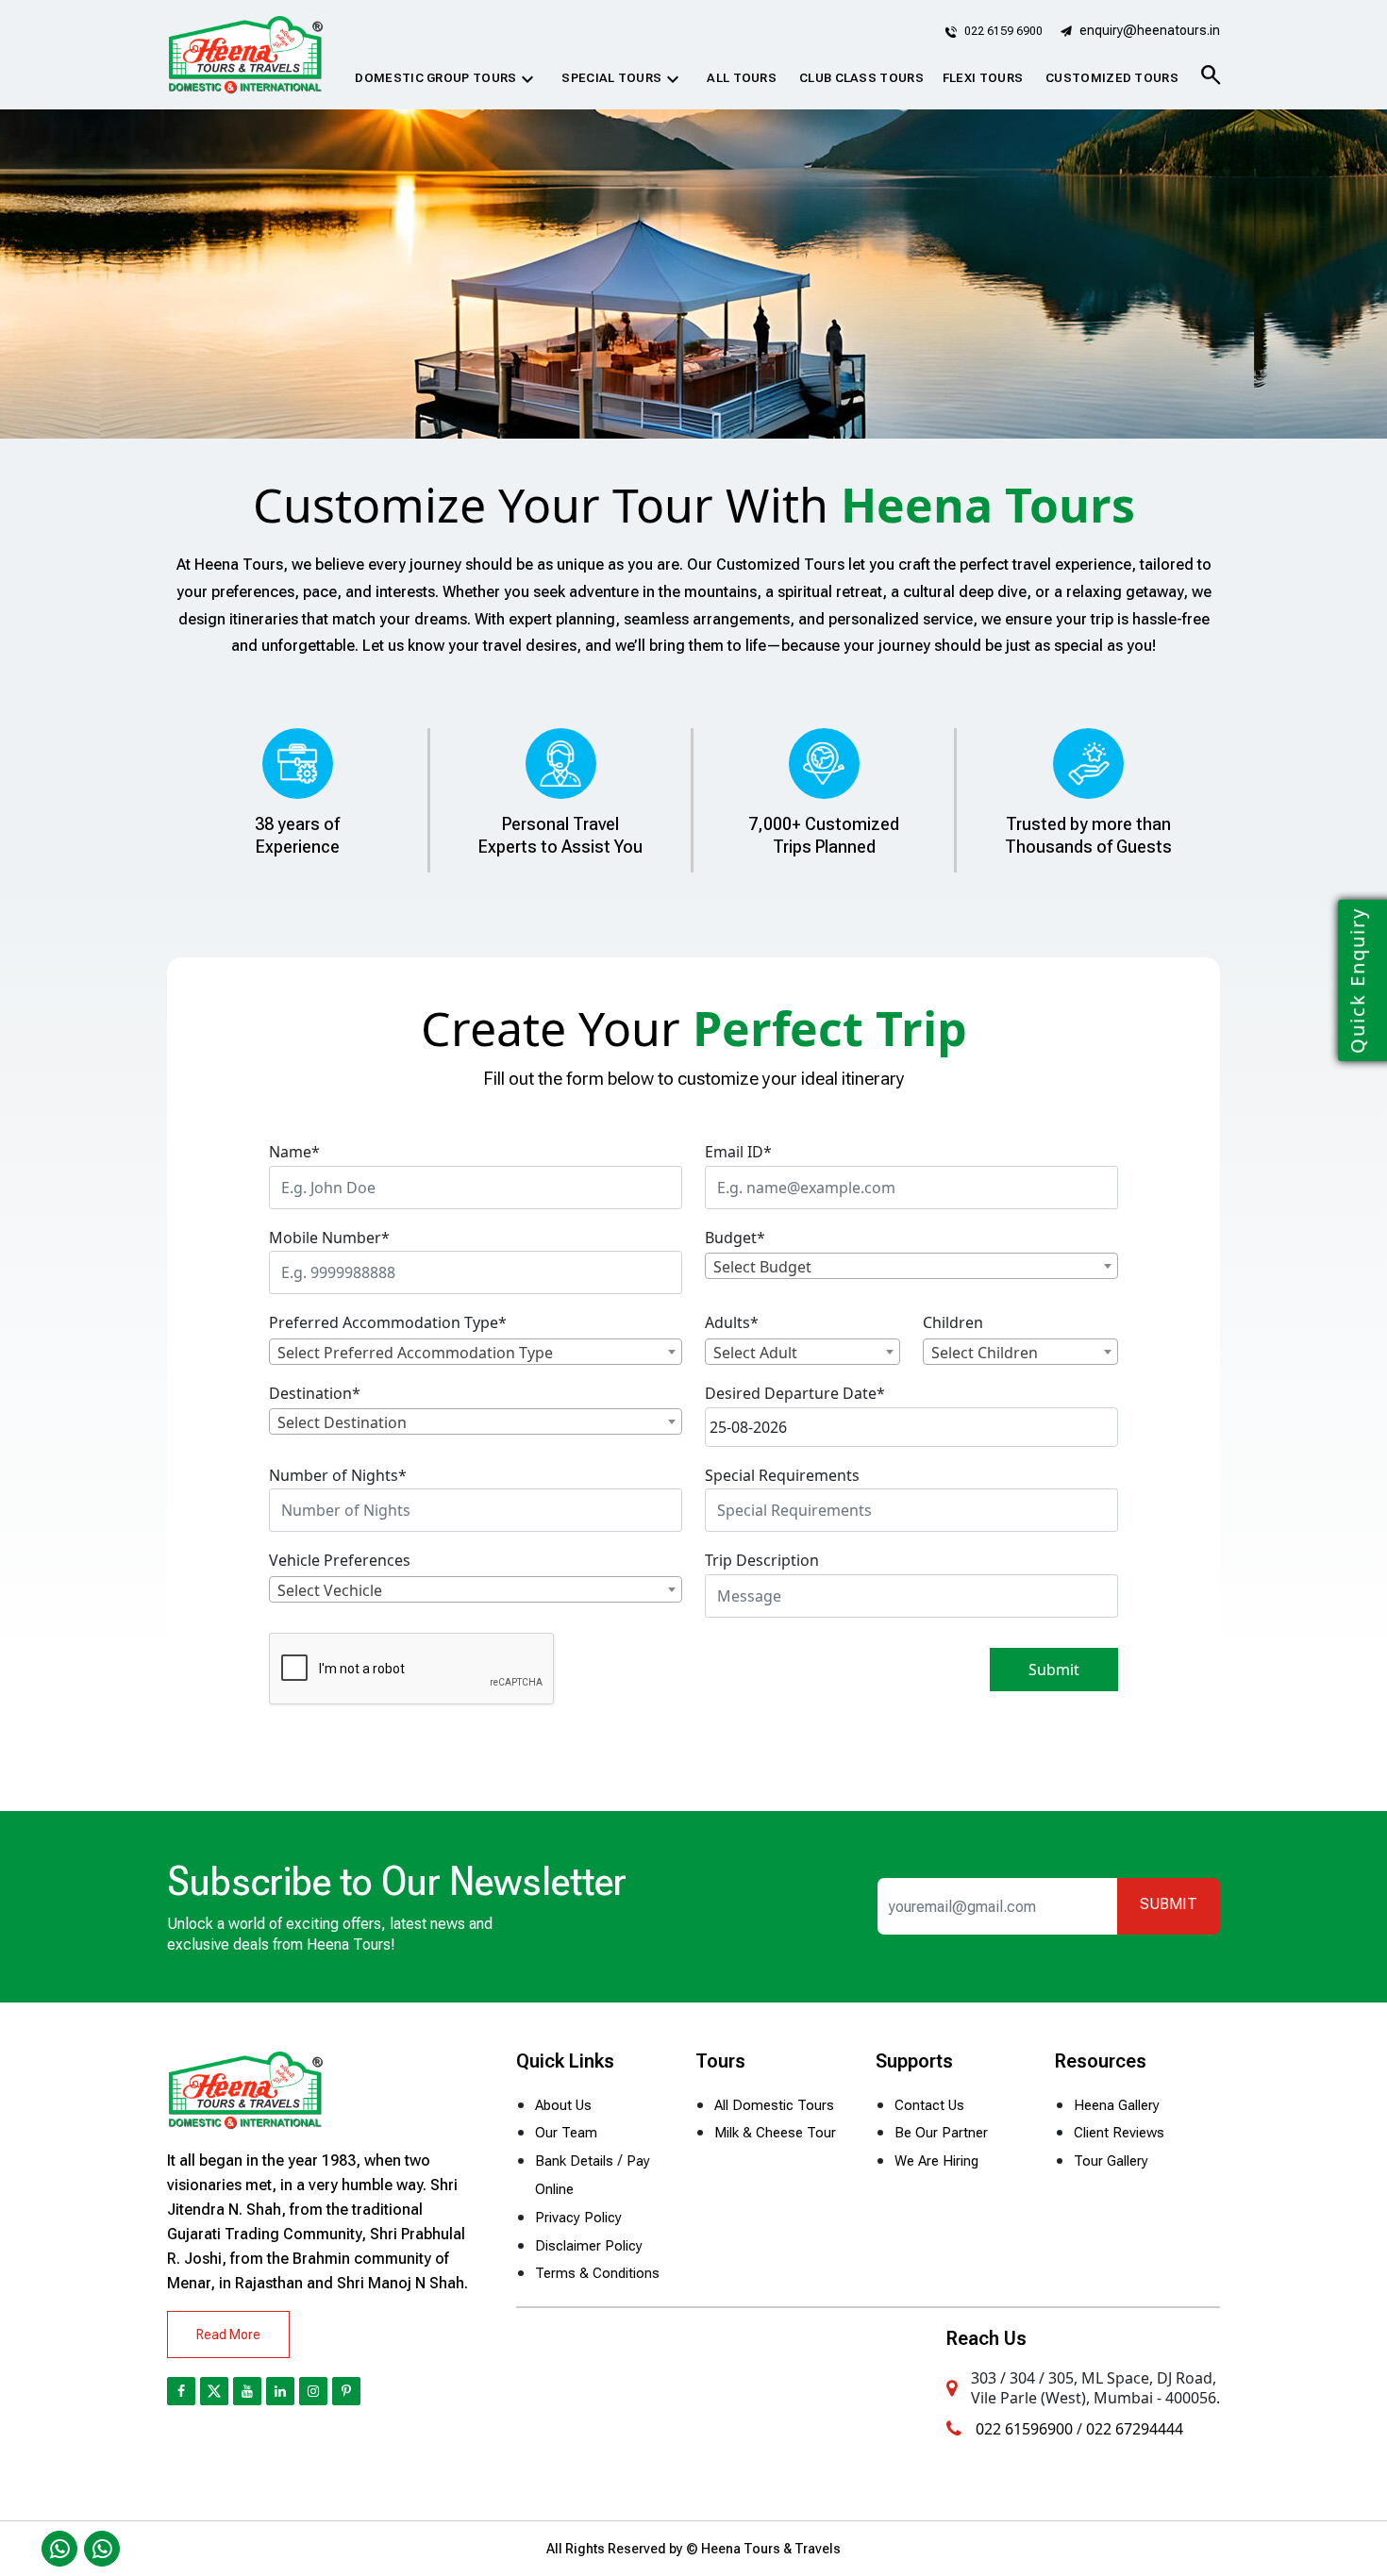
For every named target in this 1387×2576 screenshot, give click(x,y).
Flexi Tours (983, 78)
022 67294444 (1135, 2429)
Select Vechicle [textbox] (330, 1590)
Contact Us (929, 2105)
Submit (1054, 1670)
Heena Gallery (1117, 2105)
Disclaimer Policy (589, 2246)
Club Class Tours (861, 78)
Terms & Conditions (597, 2273)
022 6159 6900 (1002, 31)
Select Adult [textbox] (755, 1353)
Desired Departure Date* (795, 1393)
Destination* (315, 1393)
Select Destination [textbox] (342, 1422)
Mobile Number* (329, 1238)
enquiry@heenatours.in (1150, 30)
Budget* (735, 1238)
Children (953, 1322)
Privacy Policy (578, 2218)
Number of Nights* (338, 1475)
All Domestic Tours (774, 2105)
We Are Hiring (936, 2161)
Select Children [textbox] (985, 1353)
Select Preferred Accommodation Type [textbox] (415, 1353)
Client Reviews (1119, 2133)
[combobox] (911, 1266)
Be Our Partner (941, 2133)
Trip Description (762, 1560)
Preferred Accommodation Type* (388, 1322)
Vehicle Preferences (340, 1560)
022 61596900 (1024, 2429)
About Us (563, 2105)
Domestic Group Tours (447, 79)
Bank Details (574, 2161)
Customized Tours (1112, 78)
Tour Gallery (1111, 2161)
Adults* (732, 1322)
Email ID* (738, 1152)
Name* (294, 1152)
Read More (228, 2335)
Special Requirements (782, 1475)
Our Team (566, 2133)
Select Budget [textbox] (762, 1267)
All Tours (742, 78)
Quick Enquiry (1357, 981)
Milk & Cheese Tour (775, 2133)
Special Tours (623, 79)
